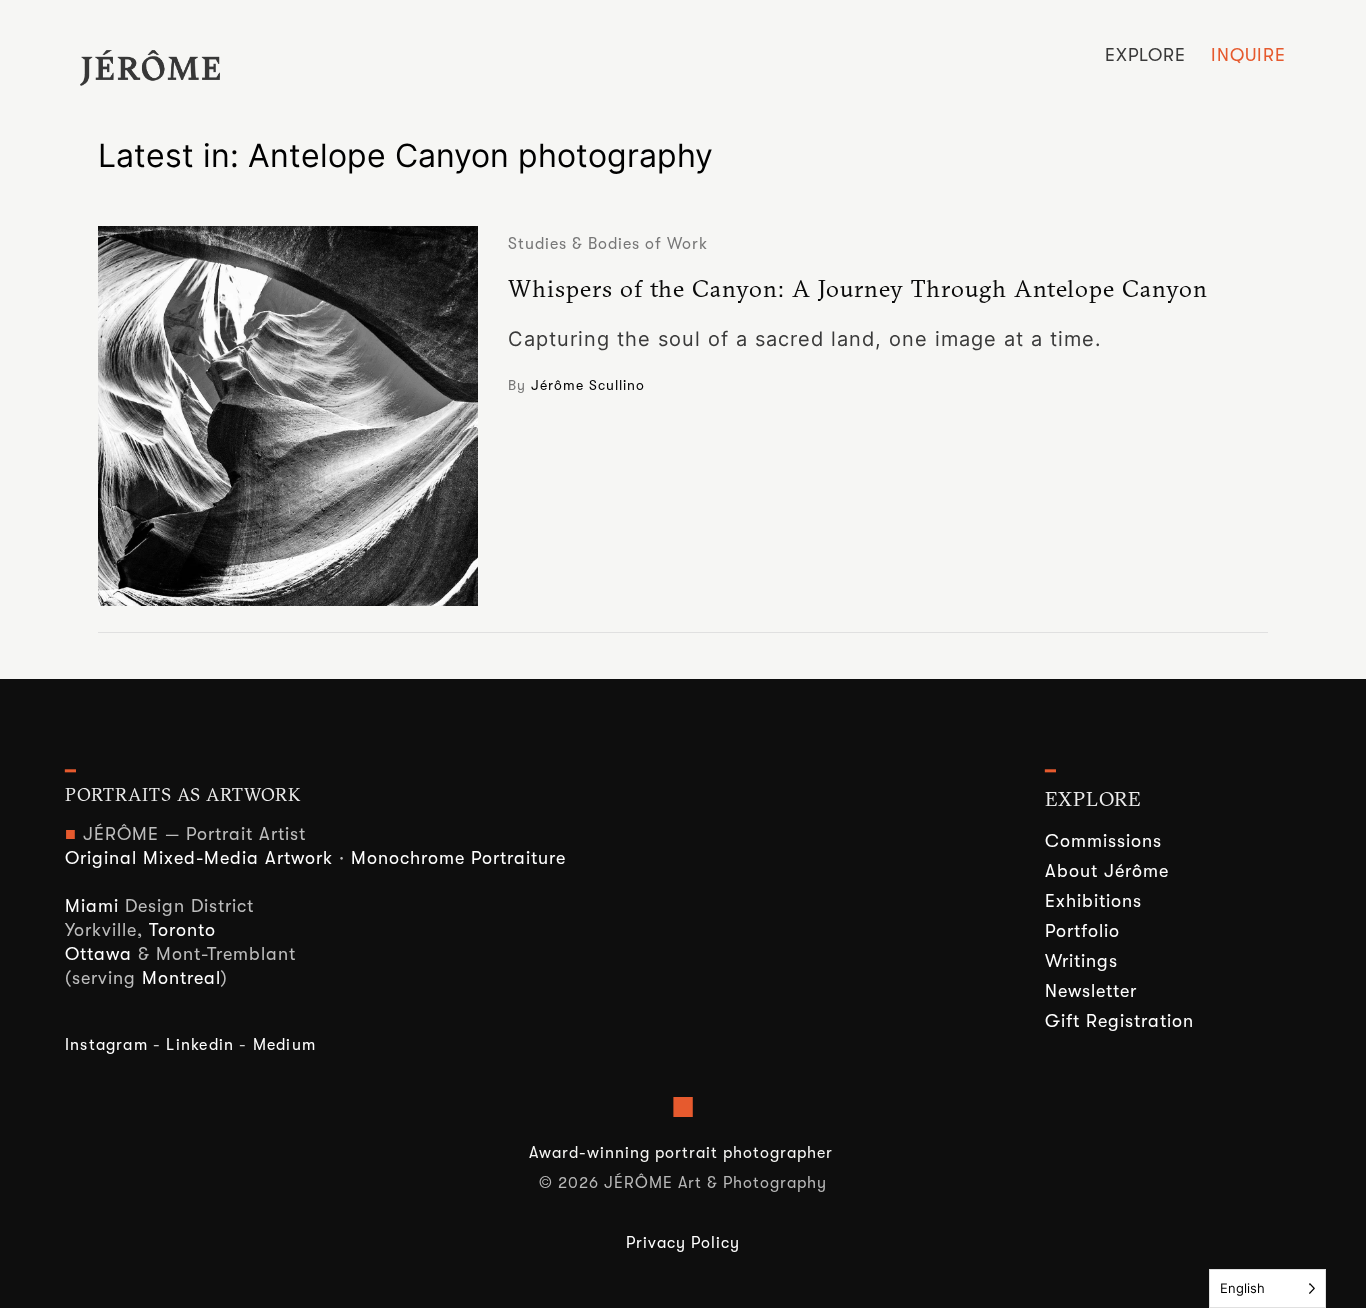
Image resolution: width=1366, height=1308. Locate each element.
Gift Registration (1119, 1021)
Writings (1081, 961)
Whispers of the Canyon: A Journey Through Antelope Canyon (858, 288)
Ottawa (98, 954)
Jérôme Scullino (588, 385)
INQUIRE (1248, 55)
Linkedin (200, 1045)
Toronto (182, 930)
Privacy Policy (683, 1243)
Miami (92, 906)
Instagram (106, 1045)
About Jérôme (1107, 871)
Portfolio (1082, 931)
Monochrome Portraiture (458, 858)
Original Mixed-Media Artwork (199, 858)
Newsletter (1091, 991)
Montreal (181, 978)
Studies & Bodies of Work (608, 244)
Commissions (1103, 841)
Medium (284, 1045)
